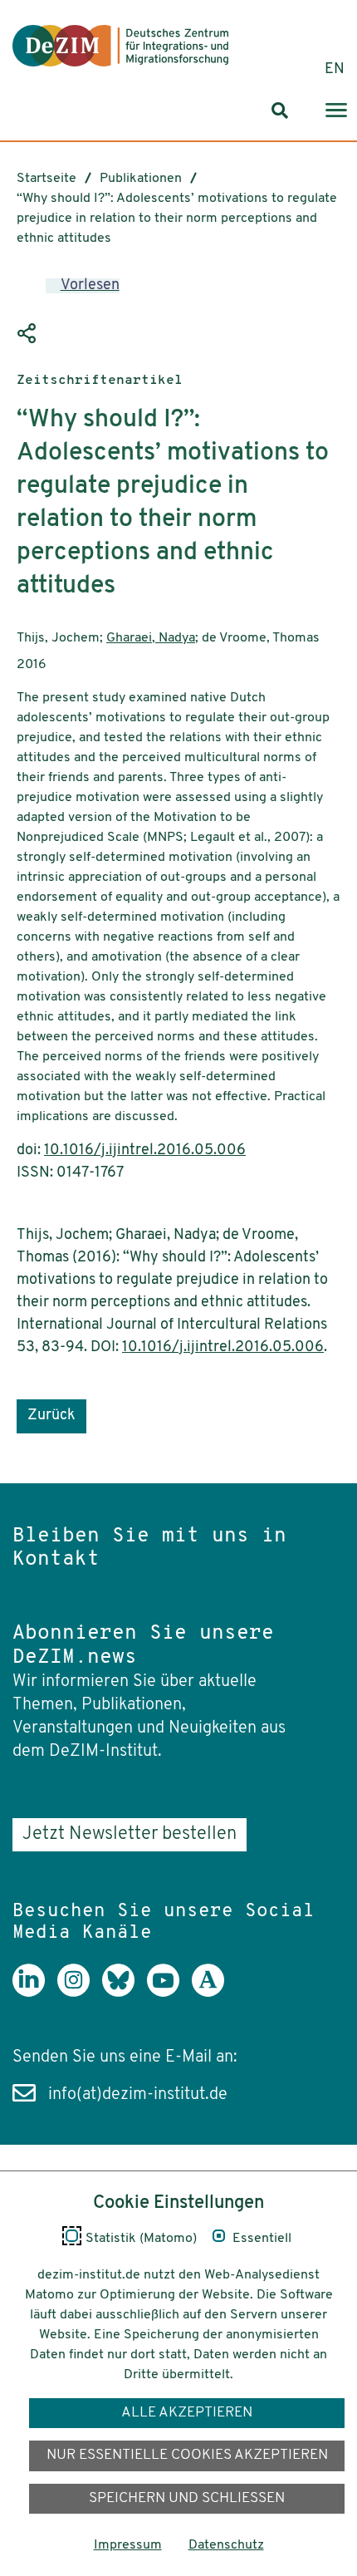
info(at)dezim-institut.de (138, 2095)
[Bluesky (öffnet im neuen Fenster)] (125, 1993)
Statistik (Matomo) (141, 2239)
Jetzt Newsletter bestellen (130, 1834)
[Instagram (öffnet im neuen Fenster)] (80, 1993)
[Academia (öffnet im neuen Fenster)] (214, 1993)
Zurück (51, 1416)
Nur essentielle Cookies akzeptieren (187, 2455)
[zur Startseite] (120, 46)
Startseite (46, 179)
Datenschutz (226, 2545)
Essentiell (262, 2239)
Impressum (128, 2545)
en (335, 70)
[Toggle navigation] (336, 111)
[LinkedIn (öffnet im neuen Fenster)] (35, 1993)
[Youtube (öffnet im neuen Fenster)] (169, 1993)
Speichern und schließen (187, 2498)
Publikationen (141, 179)
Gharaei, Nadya (151, 638)
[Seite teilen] (29, 334)
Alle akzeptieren (187, 2413)
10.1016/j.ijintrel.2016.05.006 (145, 1151)
